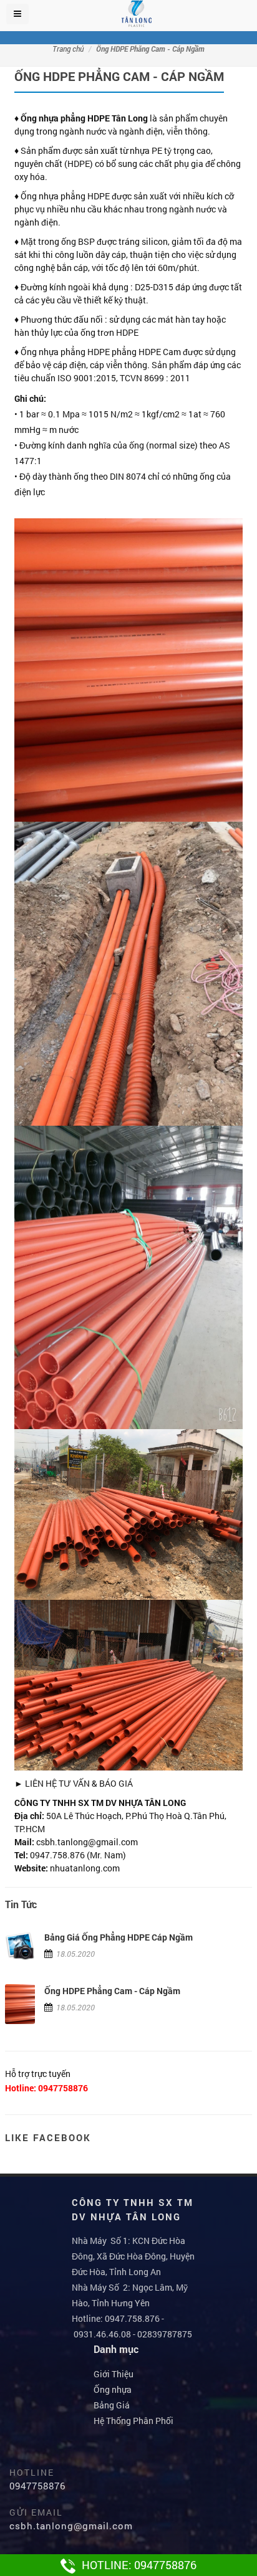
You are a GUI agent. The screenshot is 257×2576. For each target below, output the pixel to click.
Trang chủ (68, 49)
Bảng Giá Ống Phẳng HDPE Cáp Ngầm (119, 1937)
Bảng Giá (112, 2405)
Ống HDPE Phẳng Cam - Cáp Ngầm (112, 1991)
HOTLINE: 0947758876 (139, 2565)
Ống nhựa (113, 2389)
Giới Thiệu (114, 2374)
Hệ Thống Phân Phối (133, 2421)
